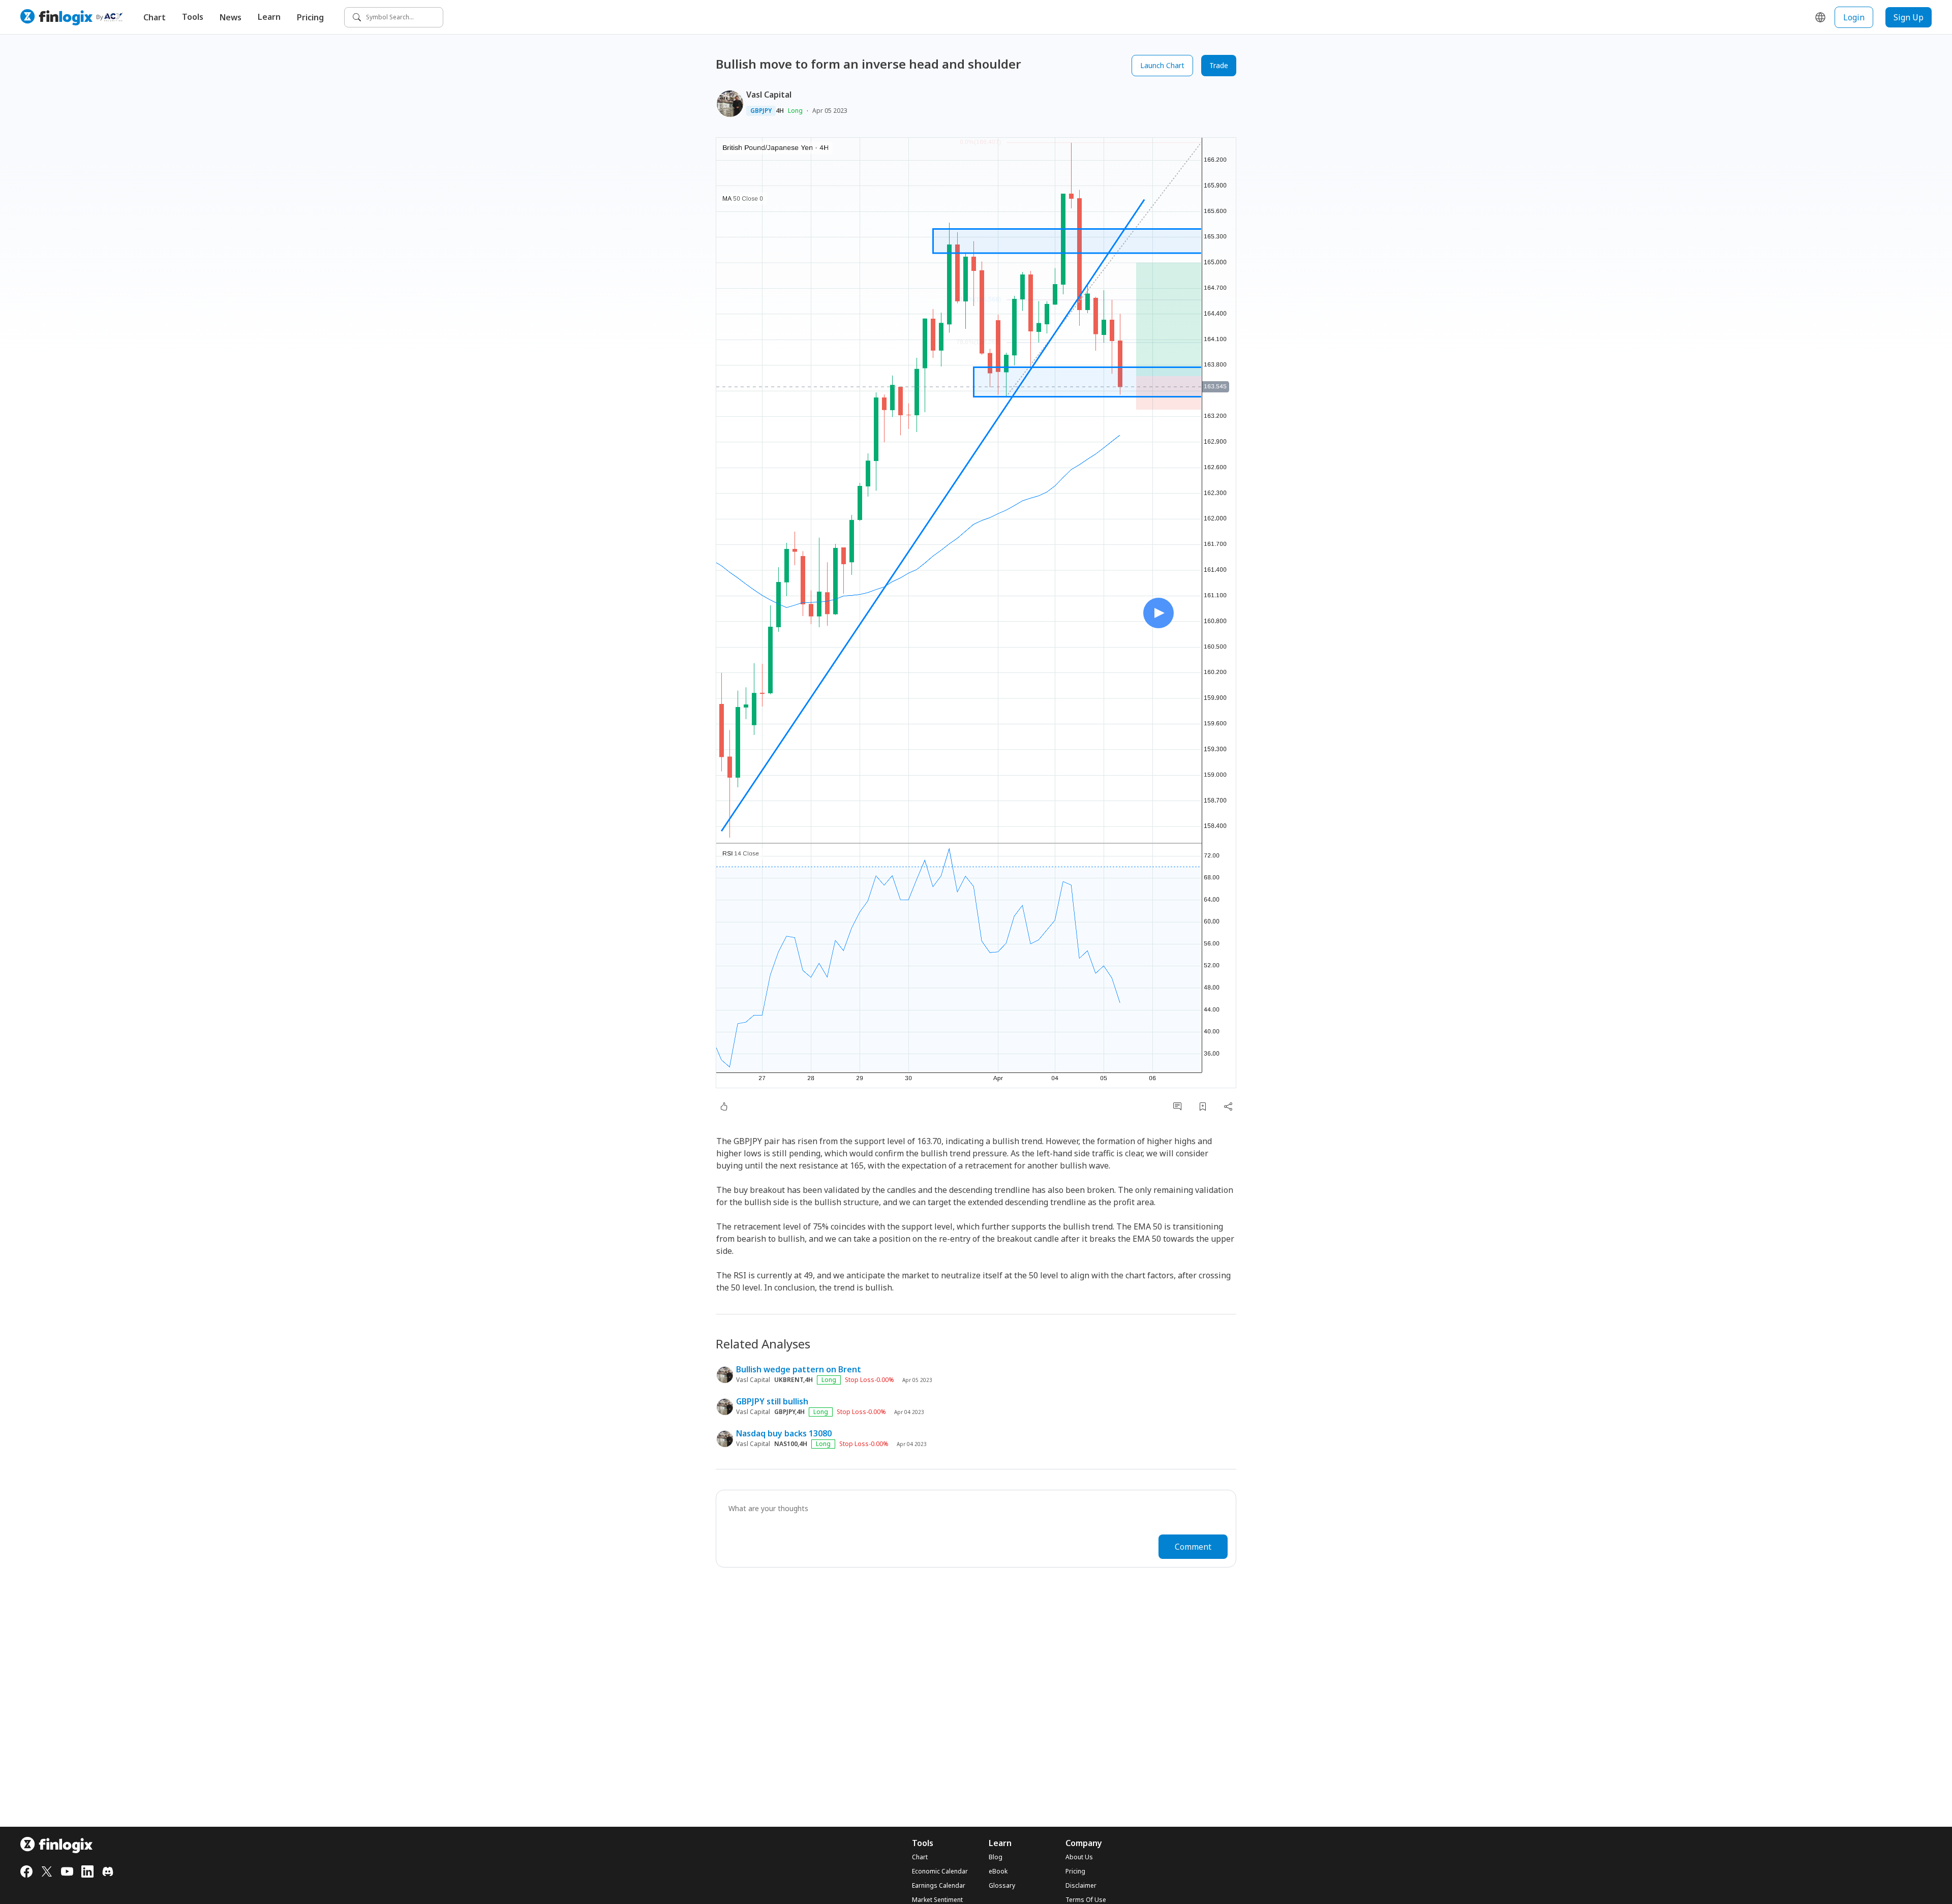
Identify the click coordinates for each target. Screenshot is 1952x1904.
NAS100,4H (791, 1444)
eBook (998, 1871)
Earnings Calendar (939, 1886)
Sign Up (1909, 17)
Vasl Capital (769, 95)
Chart (155, 17)
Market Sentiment (937, 1900)
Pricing (310, 17)
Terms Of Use (1086, 1900)
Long (795, 111)
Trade (1219, 65)
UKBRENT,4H (794, 1380)
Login (1854, 17)
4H (780, 111)
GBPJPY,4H (789, 1412)
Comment (1193, 1547)
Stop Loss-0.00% (870, 1380)
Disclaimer (1081, 1886)
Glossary (1002, 1886)
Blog (996, 1857)
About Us (1079, 1857)
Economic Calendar (940, 1871)
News (231, 17)
